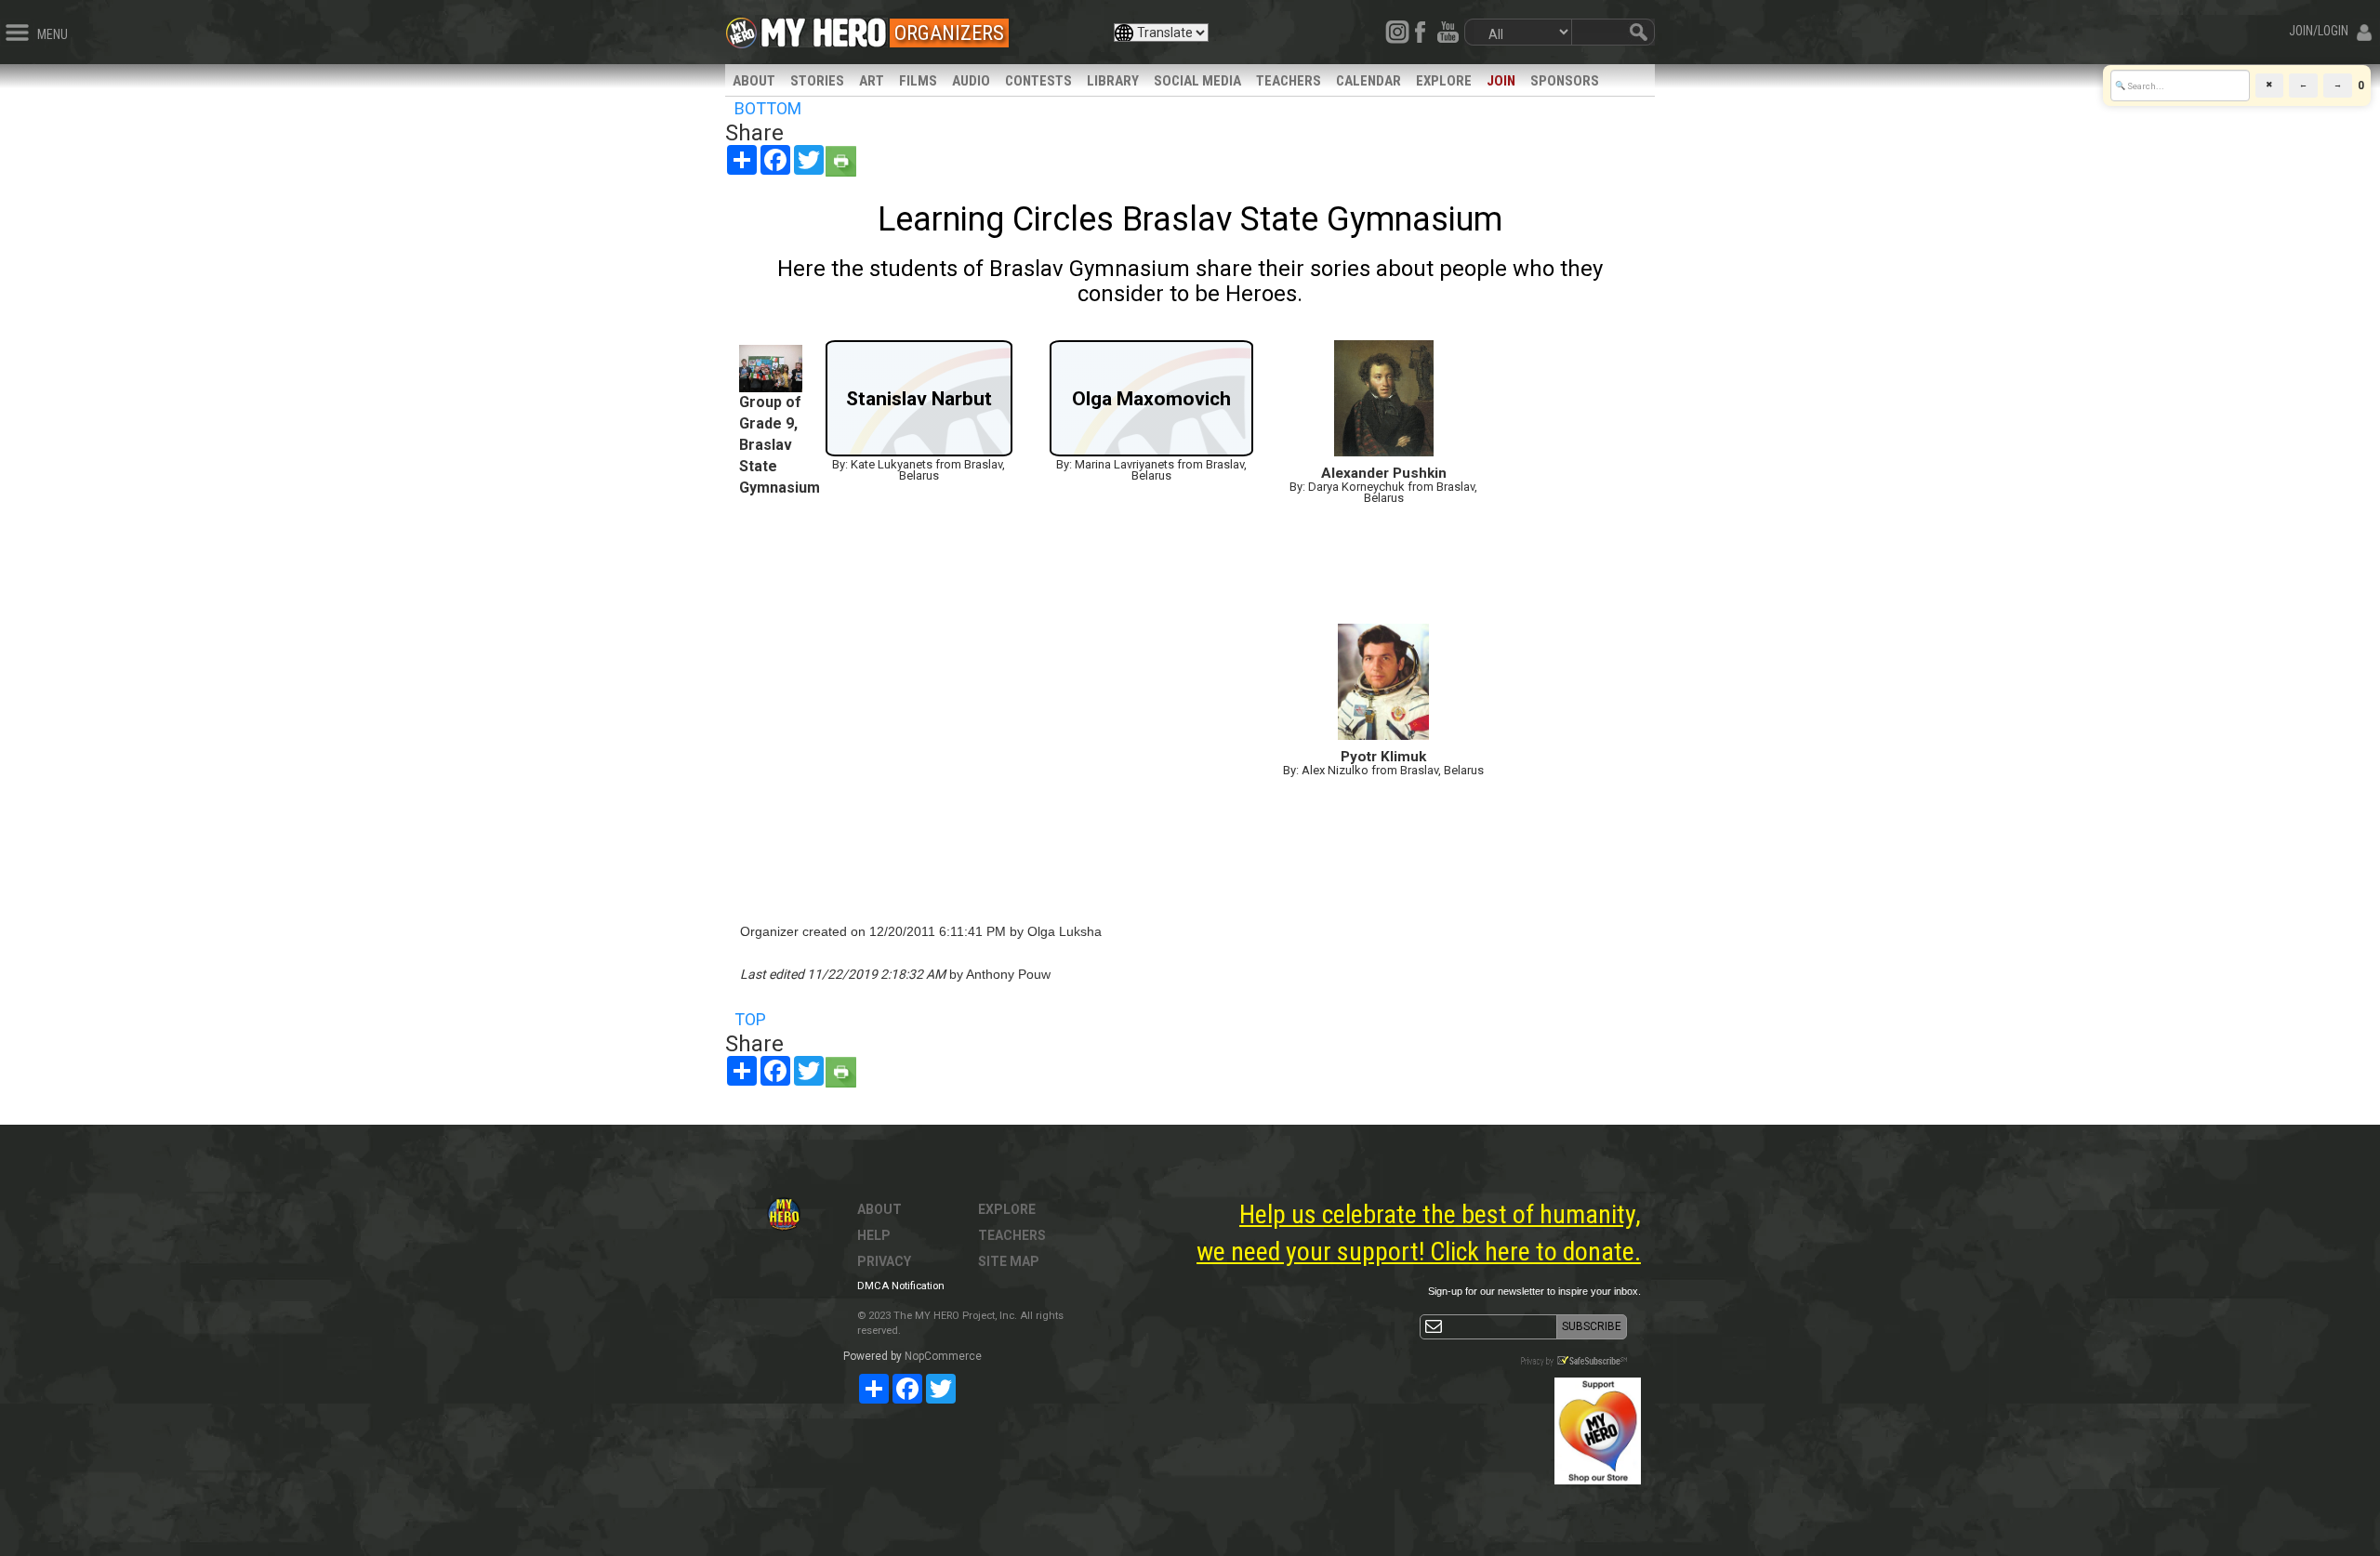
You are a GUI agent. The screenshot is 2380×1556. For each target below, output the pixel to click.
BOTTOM (768, 108)
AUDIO (971, 81)
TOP (750, 1019)
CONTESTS (1038, 81)
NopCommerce (943, 1356)
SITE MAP (1009, 1261)
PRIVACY (884, 1261)
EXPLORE (1444, 81)
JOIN (1501, 81)
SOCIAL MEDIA (1197, 81)
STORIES (817, 81)
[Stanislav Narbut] (919, 450)
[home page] (824, 28)
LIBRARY (1113, 81)
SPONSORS (1565, 81)
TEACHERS (1289, 81)
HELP (874, 1235)
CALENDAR (1368, 81)
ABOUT (754, 81)
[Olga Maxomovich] (1151, 450)
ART (872, 81)
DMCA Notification (901, 1286)
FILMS (918, 81)
